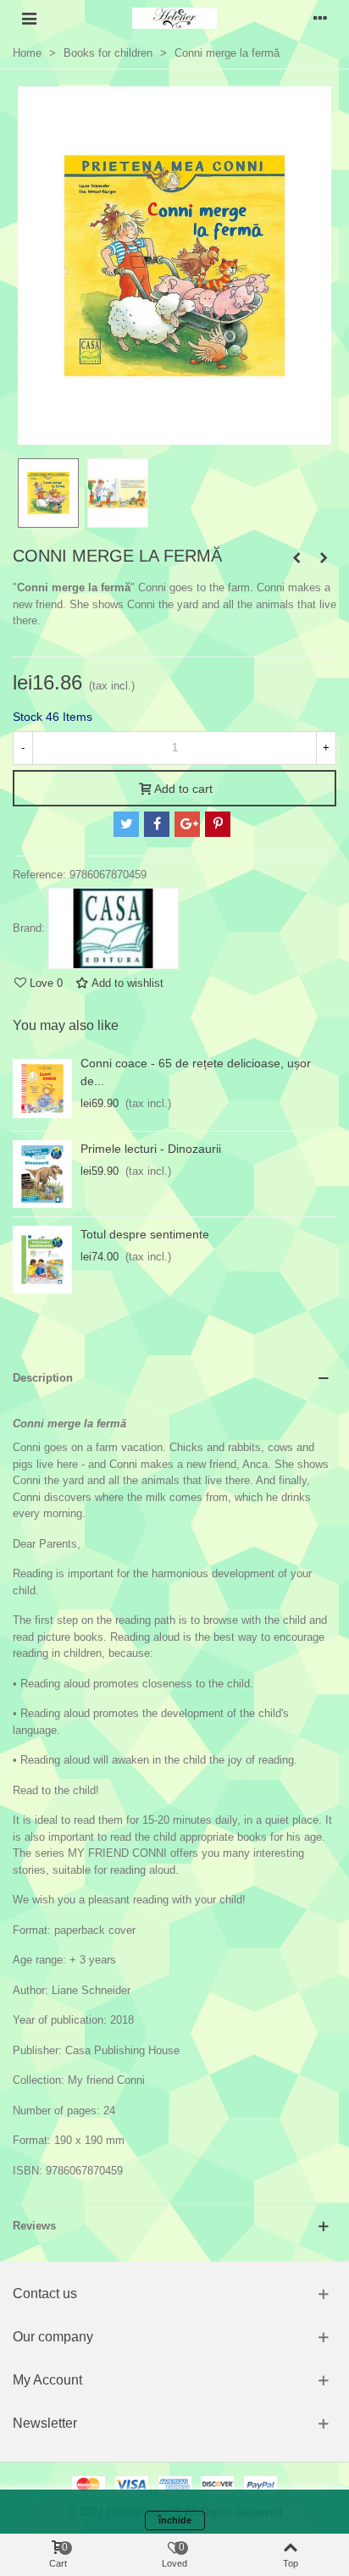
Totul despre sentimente (145, 1234)
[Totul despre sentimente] (42, 1260)
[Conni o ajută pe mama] (324, 558)
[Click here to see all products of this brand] (114, 928)
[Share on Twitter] (126, 824)
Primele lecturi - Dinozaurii (151, 1149)
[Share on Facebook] (157, 824)
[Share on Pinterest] (218, 824)
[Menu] (29, 18)
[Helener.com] (174, 18)
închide (175, 2520)
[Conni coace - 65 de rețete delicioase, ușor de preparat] (42, 1089)
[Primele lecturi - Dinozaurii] (42, 1174)
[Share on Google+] (187, 824)
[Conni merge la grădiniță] (296, 558)
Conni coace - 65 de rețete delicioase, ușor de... (196, 1072)
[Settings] (320, 18)
